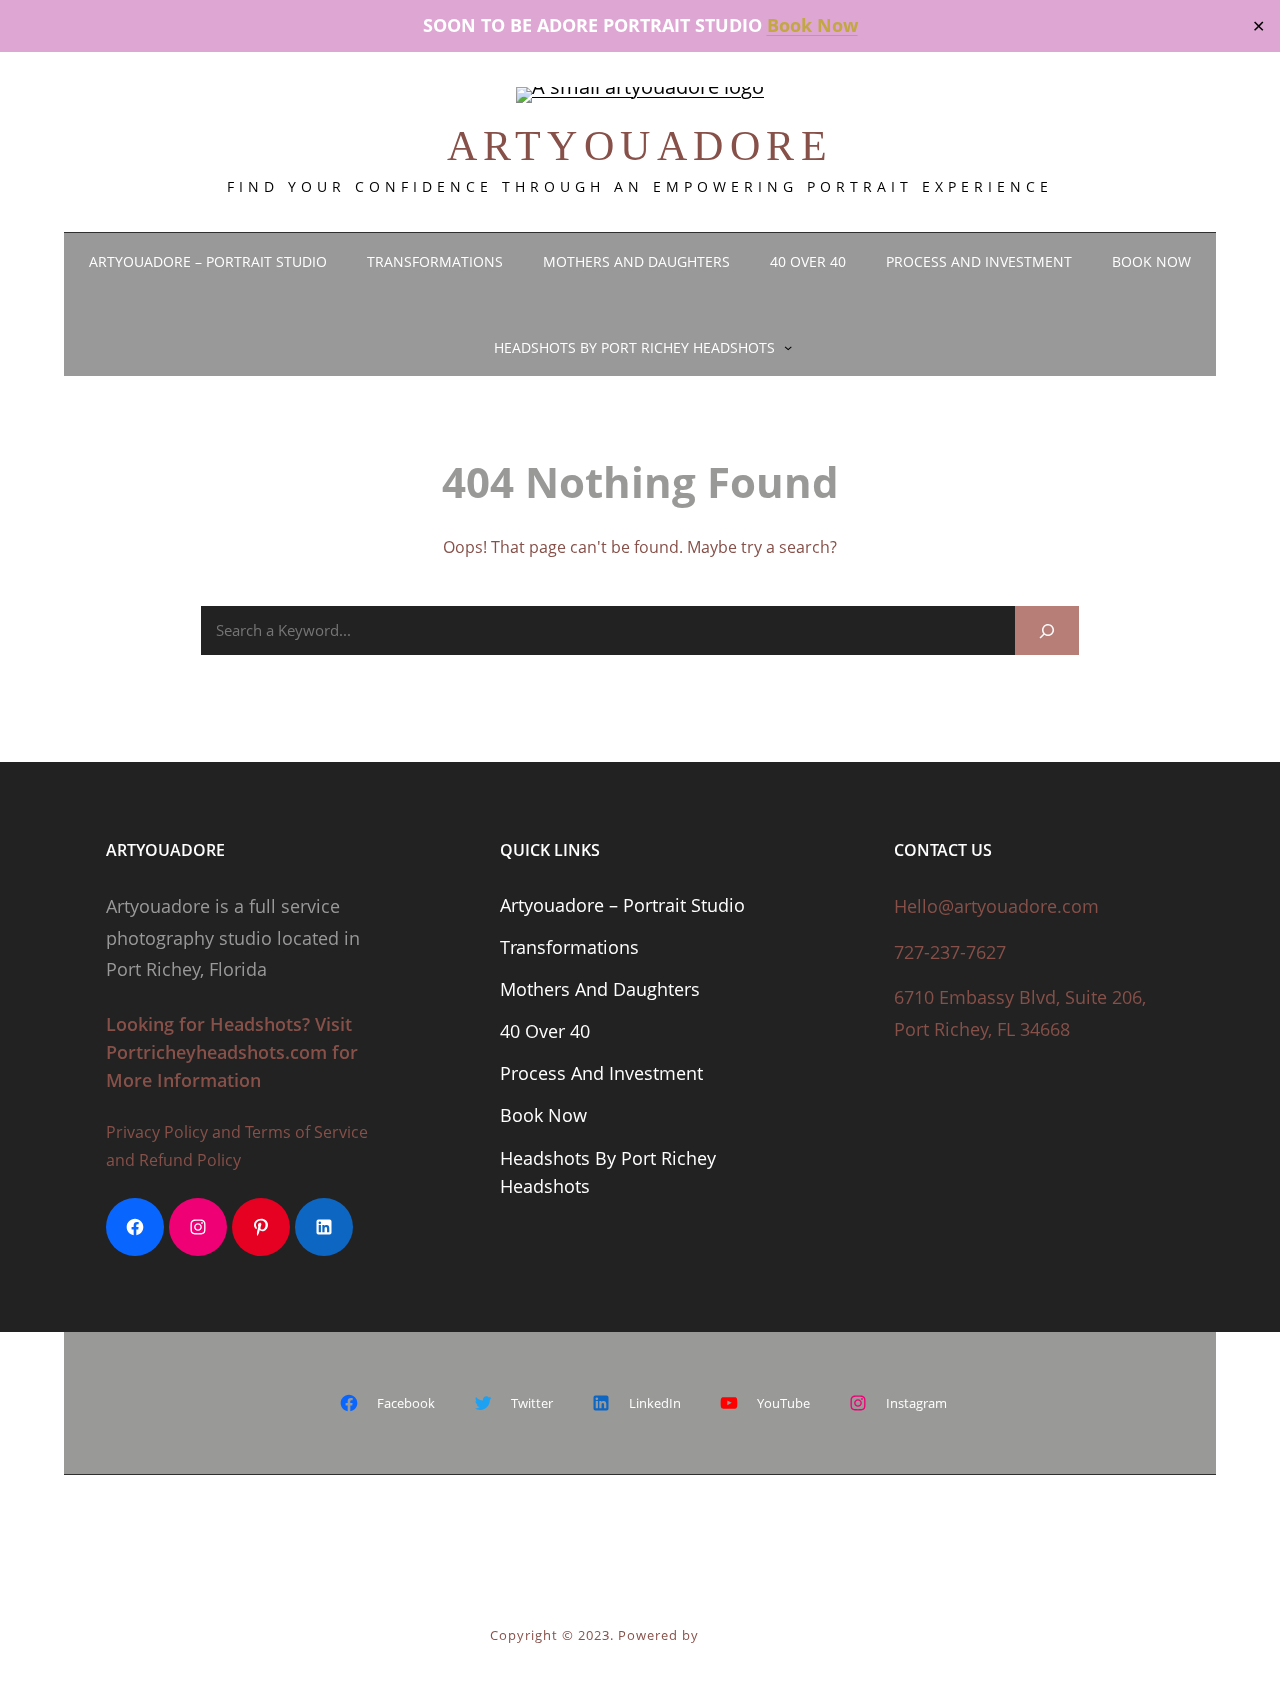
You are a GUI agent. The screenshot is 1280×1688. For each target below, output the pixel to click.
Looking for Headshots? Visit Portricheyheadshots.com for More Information (232, 1052)
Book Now (812, 25)
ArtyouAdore (640, 146)
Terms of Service (306, 1132)
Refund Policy (190, 1160)
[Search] (1047, 630)
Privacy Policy (157, 1132)
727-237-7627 (950, 952)
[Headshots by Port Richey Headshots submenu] (788, 347)
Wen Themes (746, 1635)
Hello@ (924, 906)
